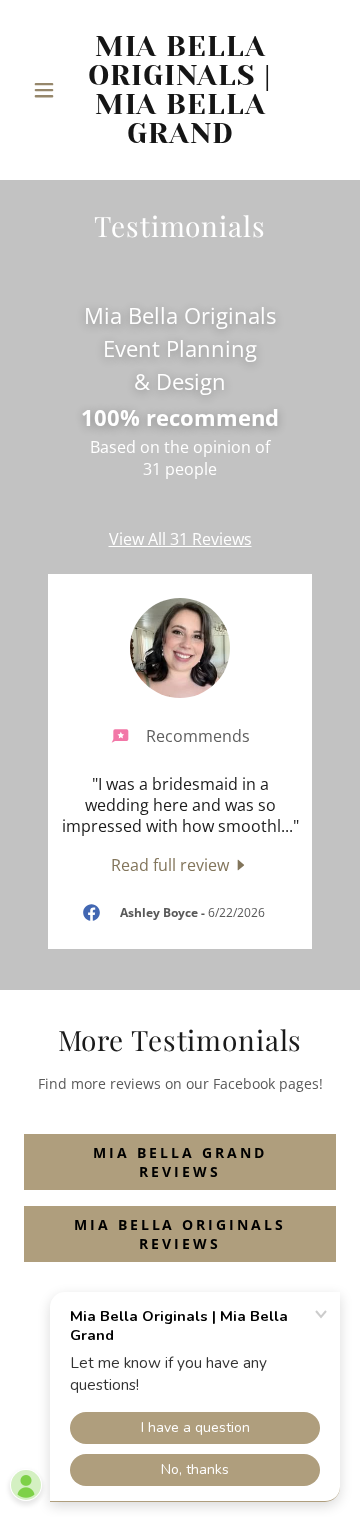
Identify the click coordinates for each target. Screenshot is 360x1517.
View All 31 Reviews (180, 539)
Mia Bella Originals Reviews (180, 1234)
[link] (180, 90)
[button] (47, 90)
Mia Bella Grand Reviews (180, 1162)
